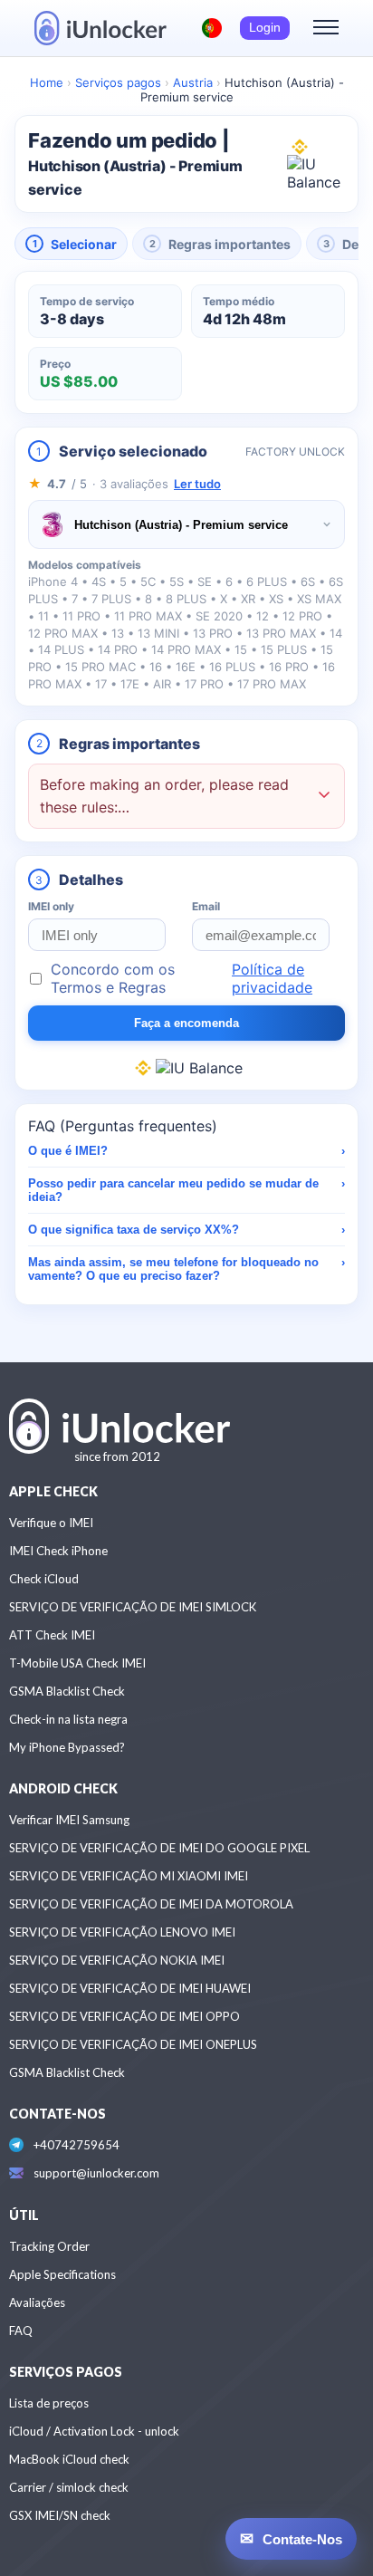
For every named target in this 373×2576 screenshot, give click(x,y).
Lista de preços (49, 2403)
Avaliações (37, 2302)
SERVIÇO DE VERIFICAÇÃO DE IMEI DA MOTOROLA (151, 1904)
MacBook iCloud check (69, 2459)
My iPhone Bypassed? (67, 1747)
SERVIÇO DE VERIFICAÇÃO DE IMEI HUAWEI (130, 1988)
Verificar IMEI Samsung (69, 1820)
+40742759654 (77, 2145)
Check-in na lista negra (68, 1719)
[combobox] (186, 524)
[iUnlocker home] (100, 28)
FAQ (21, 2331)
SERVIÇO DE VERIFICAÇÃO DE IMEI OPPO (124, 2016)
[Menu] (326, 28)
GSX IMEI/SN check (60, 2515)
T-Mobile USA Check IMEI (77, 1663)
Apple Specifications (62, 2274)
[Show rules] (324, 797)
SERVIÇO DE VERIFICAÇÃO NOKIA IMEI (117, 1960)
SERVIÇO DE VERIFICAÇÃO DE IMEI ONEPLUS (133, 2044)
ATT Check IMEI (52, 1635)
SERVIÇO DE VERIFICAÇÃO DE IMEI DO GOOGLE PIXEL (159, 1848)
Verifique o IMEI (51, 1523)
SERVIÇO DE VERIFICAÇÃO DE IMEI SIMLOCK (133, 1607)
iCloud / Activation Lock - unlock (94, 2431)
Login (265, 28)
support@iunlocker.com (96, 2173)
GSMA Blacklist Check (67, 1691)
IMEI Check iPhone (58, 1551)
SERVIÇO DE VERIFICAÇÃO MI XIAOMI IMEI (129, 1876)
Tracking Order (49, 2246)
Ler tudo (197, 484)
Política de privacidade (272, 978)
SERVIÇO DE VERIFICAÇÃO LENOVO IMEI (122, 1932)
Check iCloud (44, 1579)
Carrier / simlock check (69, 2487)
